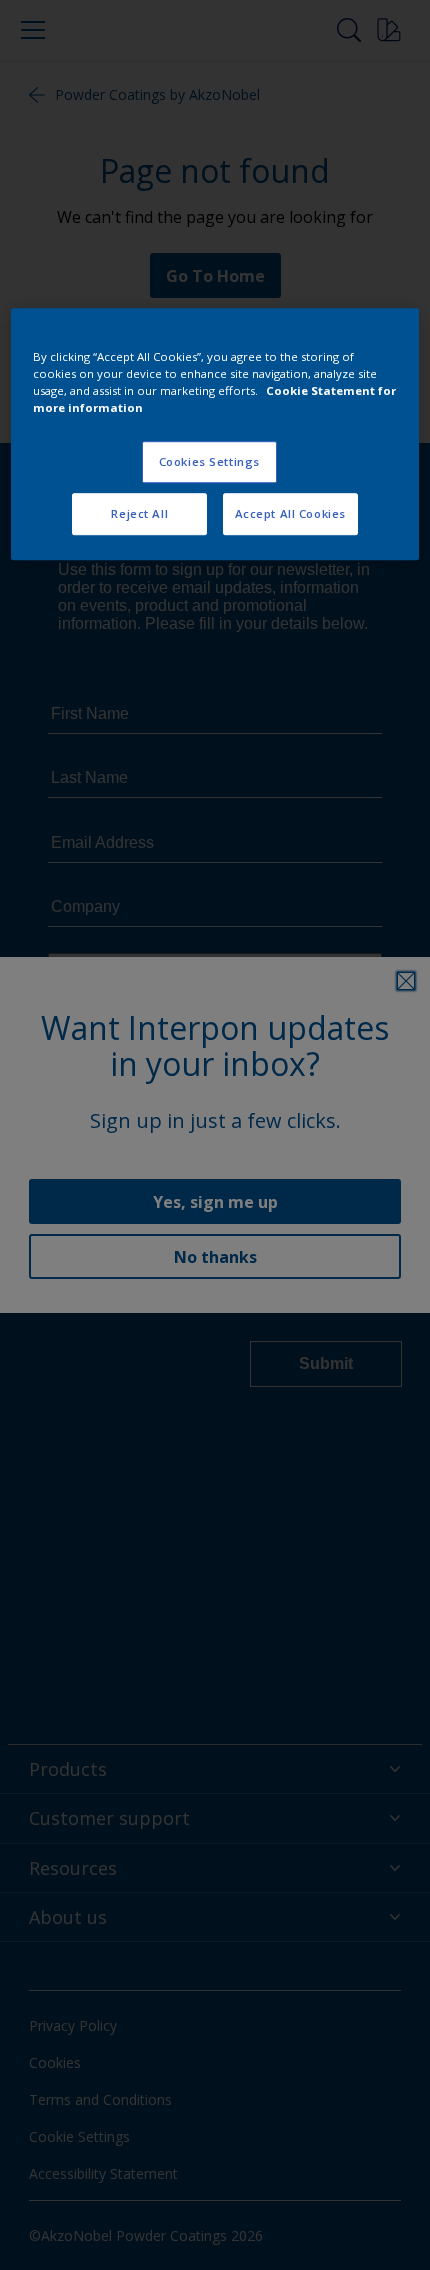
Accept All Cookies (290, 513)
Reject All (139, 513)
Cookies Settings (209, 461)
